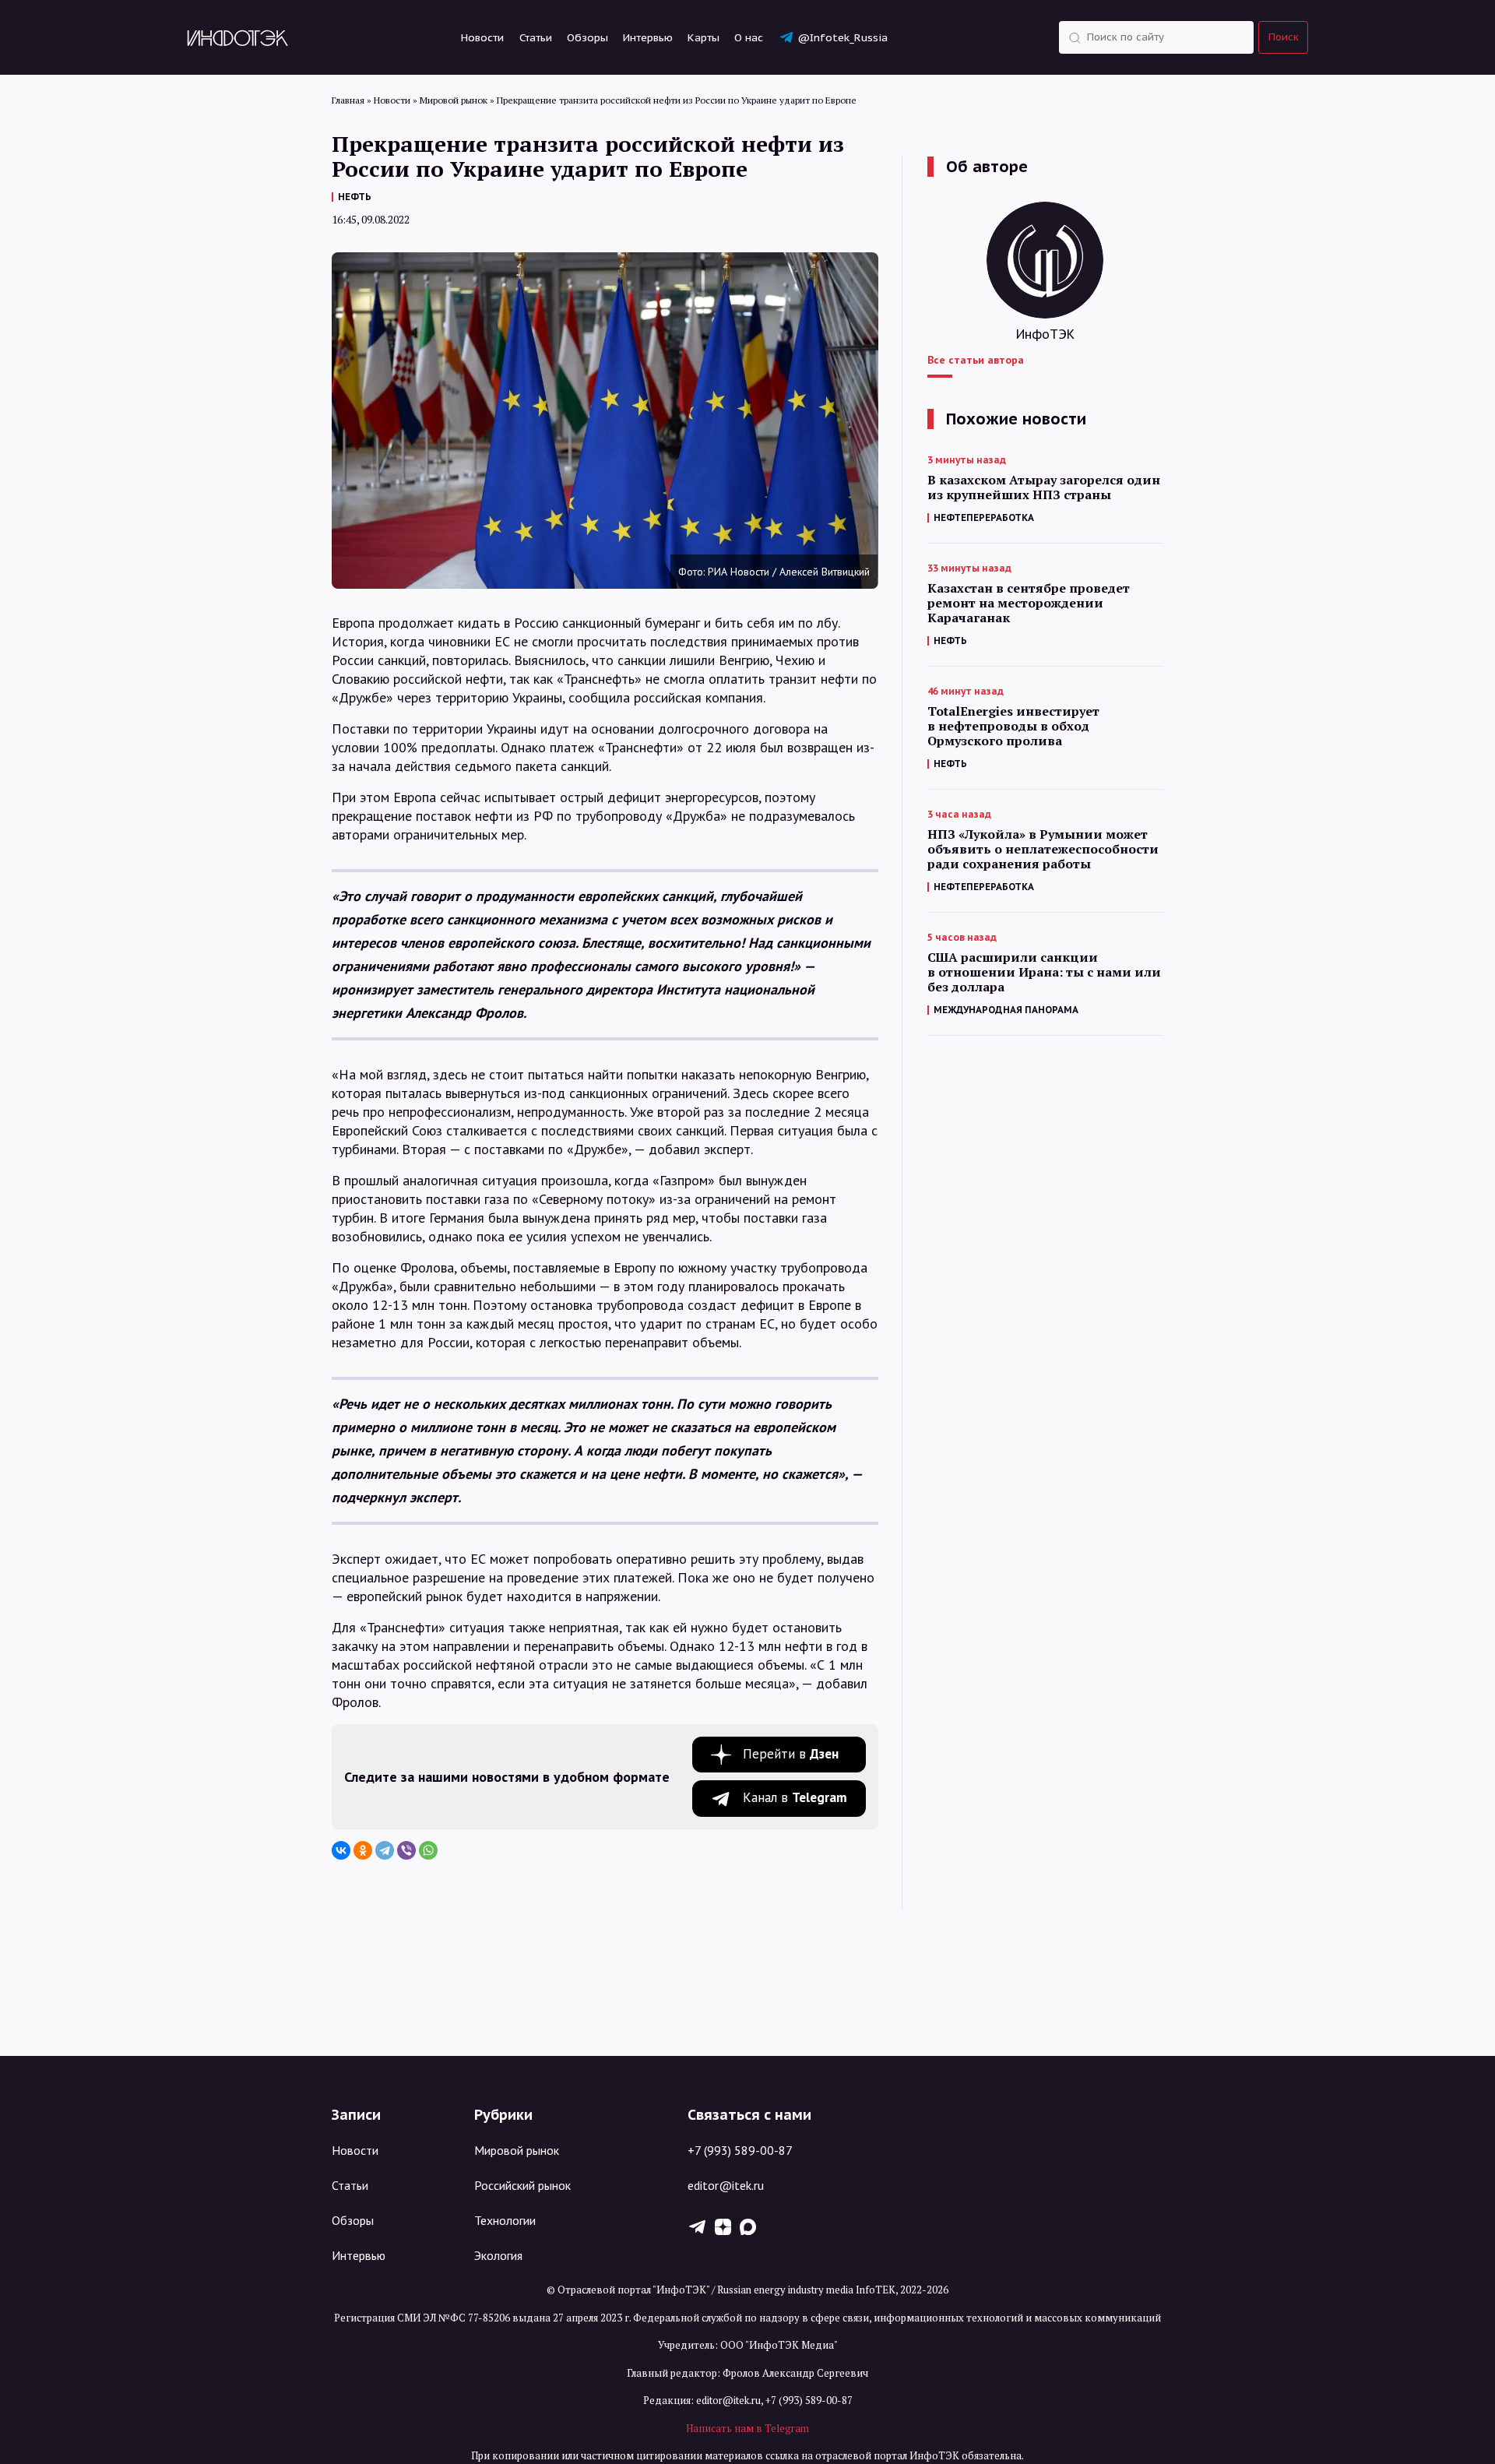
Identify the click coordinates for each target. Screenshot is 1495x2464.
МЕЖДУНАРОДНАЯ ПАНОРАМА (1006, 1010)
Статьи (536, 37)
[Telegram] (385, 1850)
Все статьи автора (976, 360)
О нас (749, 37)
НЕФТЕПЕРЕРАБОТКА (984, 517)
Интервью (648, 37)
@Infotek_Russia (842, 37)
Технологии (505, 2220)
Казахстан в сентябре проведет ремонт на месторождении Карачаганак (1029, 603)
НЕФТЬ (355, 197)
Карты (704, 37)
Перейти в (791, 1754)
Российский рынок (522, 2185)
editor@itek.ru (726, 2185)
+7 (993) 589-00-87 (740, 2150)
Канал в (795, 1797)
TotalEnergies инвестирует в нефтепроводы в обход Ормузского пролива (1013, 726)
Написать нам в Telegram (747, 2428)
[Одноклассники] (363, 1850)
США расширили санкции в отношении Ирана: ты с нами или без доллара (1044, 972)
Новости (482, 37)
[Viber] (406, 1850)
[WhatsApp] (428, 1850)
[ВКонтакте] (341, 1850)
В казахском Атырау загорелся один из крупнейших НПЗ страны (1044, 488)
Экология (498, 2255)
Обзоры (587, 37)
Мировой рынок (517, 2150)
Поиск (1284, 37)
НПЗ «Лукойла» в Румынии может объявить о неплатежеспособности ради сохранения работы (1043, 849)
